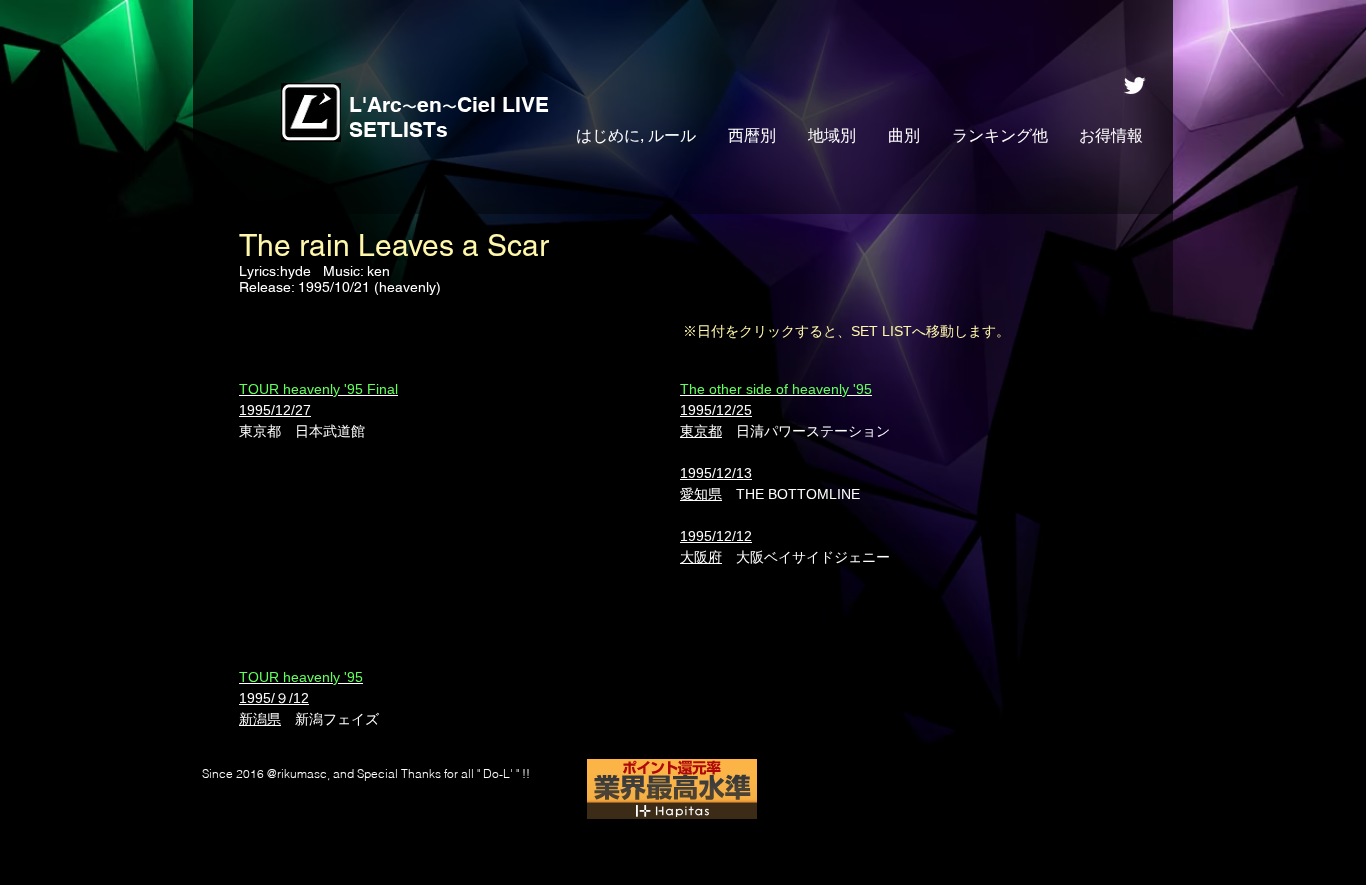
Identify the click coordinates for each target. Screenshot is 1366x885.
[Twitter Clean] (1134, 85)
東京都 (260, 431)
